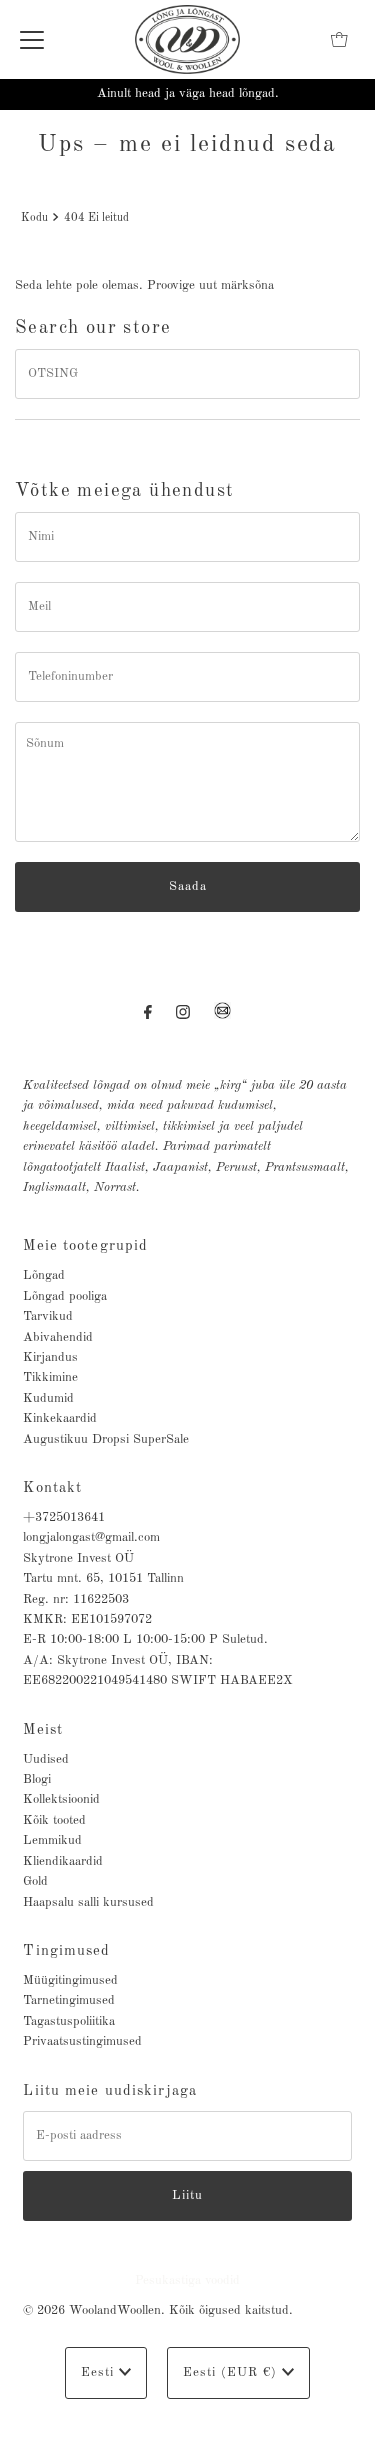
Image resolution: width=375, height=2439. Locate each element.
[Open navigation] (32, 40)
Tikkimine (50, 1377)
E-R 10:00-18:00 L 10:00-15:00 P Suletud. (145, 1639)
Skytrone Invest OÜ (78, 1558)
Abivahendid (58, 1337)
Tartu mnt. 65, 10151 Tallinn (103, 1578)
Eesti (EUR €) (232, 2372)
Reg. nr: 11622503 (76, 1599)
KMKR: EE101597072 (87, 1619)
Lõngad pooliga (65, 1296)
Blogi (37, 1779)
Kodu (34, 218)
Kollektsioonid (61, 1799)
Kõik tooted (54, 1820)
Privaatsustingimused (82, 2041)
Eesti (100, 2372)
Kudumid (48, 1398)
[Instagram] (183, 1013)
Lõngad (44, 1275)
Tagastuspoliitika (69, 2021)
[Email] (222, 1019)
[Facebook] (148, 1013)
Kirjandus (50, 1357)
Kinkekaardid (60, 1418)
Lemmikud (52, 1840)
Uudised (46, 1759)
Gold (35, 1881)
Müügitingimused (70, 1980)
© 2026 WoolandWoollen (92, 2310)
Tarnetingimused (69, 2000)
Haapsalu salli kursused (88, 1902)
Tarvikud (48, 1316)
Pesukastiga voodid (187, 2280)
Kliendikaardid (63, 1861)
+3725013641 (64, 1517)
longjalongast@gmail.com (91, 1537)
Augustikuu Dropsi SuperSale (106, 1439)
